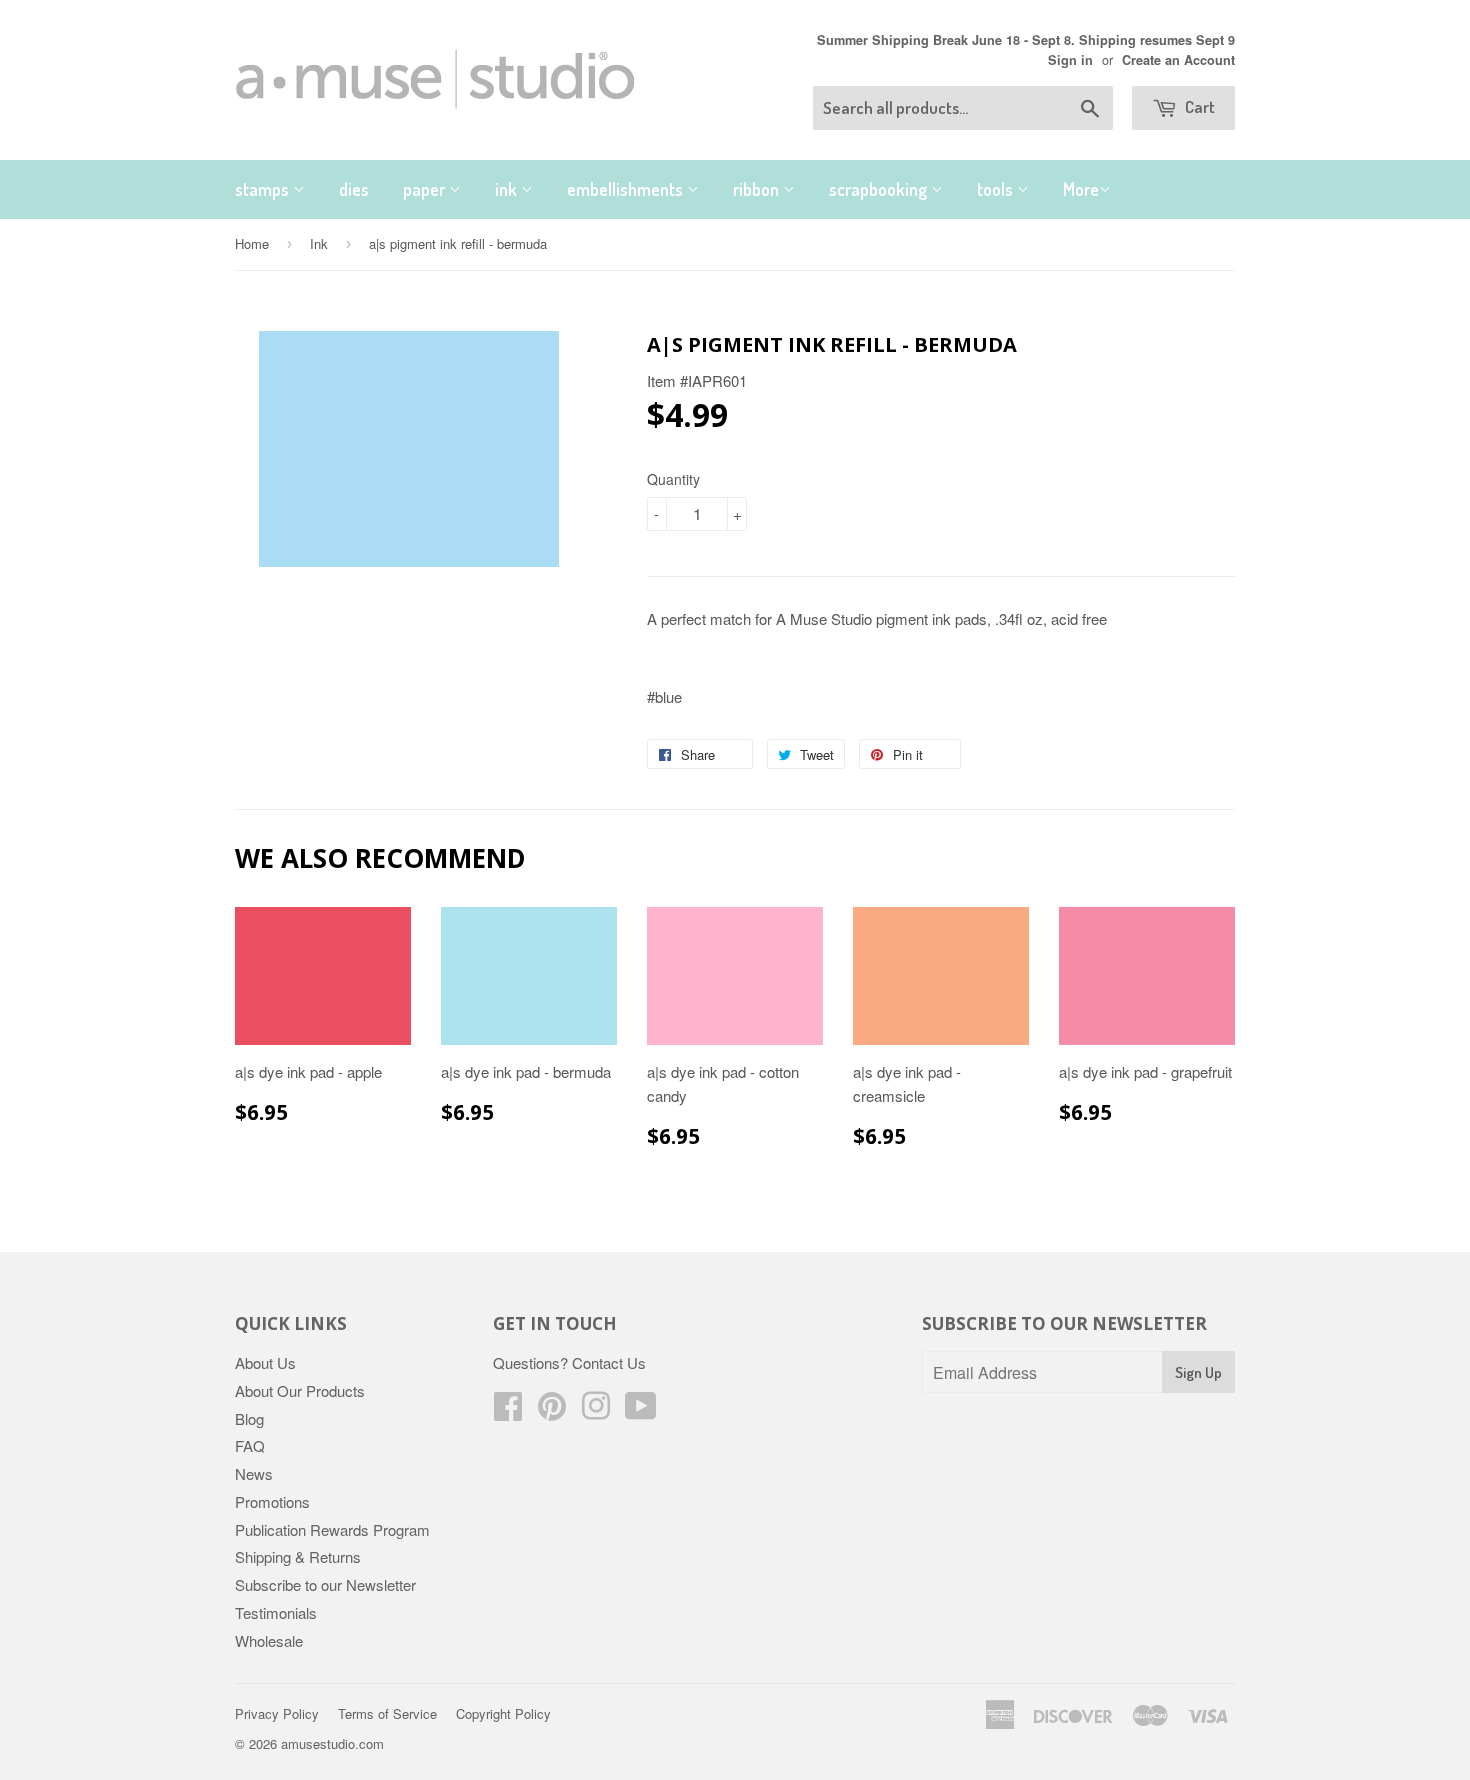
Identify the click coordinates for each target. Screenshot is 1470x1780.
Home (252, 243)
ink (508, 189)
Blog (249, 1418)
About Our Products (300, 1390)
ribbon (758, 189)
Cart (1198, 106)
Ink (319, 243)
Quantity (673, 479)
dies (354, 189)
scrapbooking (880, 189)
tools (997, 189)
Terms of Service (387, 1713)
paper (426, 189)
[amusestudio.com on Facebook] (508, 1411)
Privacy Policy (277, 1713)
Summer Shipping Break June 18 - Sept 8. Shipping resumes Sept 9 (1026, 40)
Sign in (1070, 60)
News (254, 1473)
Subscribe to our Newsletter (325, 1584)
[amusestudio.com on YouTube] (641, 1411)
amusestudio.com (332, 1743)
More (1081, 189)
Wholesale (269, 1640)
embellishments (627, 189)
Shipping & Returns (298, 1556)
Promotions (272, 1501)
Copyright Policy (503, 1713)
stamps (264, 189)
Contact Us (609, 1362)
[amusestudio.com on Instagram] (596, 1411)
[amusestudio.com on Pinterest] (552, 1411)
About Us (265, 1362)
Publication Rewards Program (332, 1529)
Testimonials (276, 1612)
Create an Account (1178, 60)
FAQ (250, 1445)
